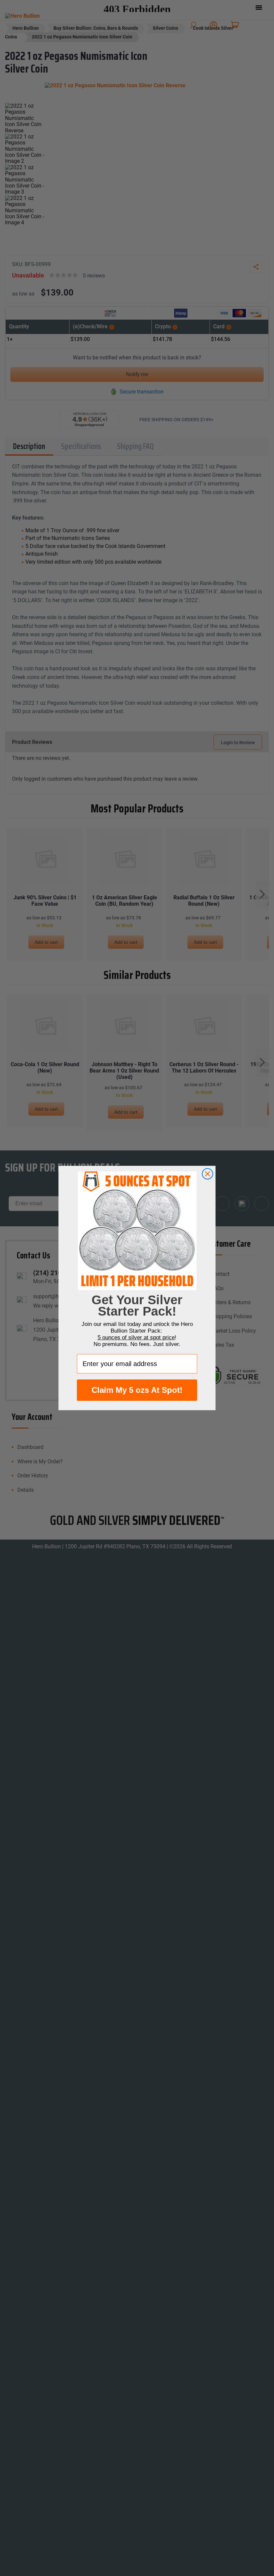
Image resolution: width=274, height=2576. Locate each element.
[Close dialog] (208, 1174)
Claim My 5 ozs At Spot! (137, 1390)
